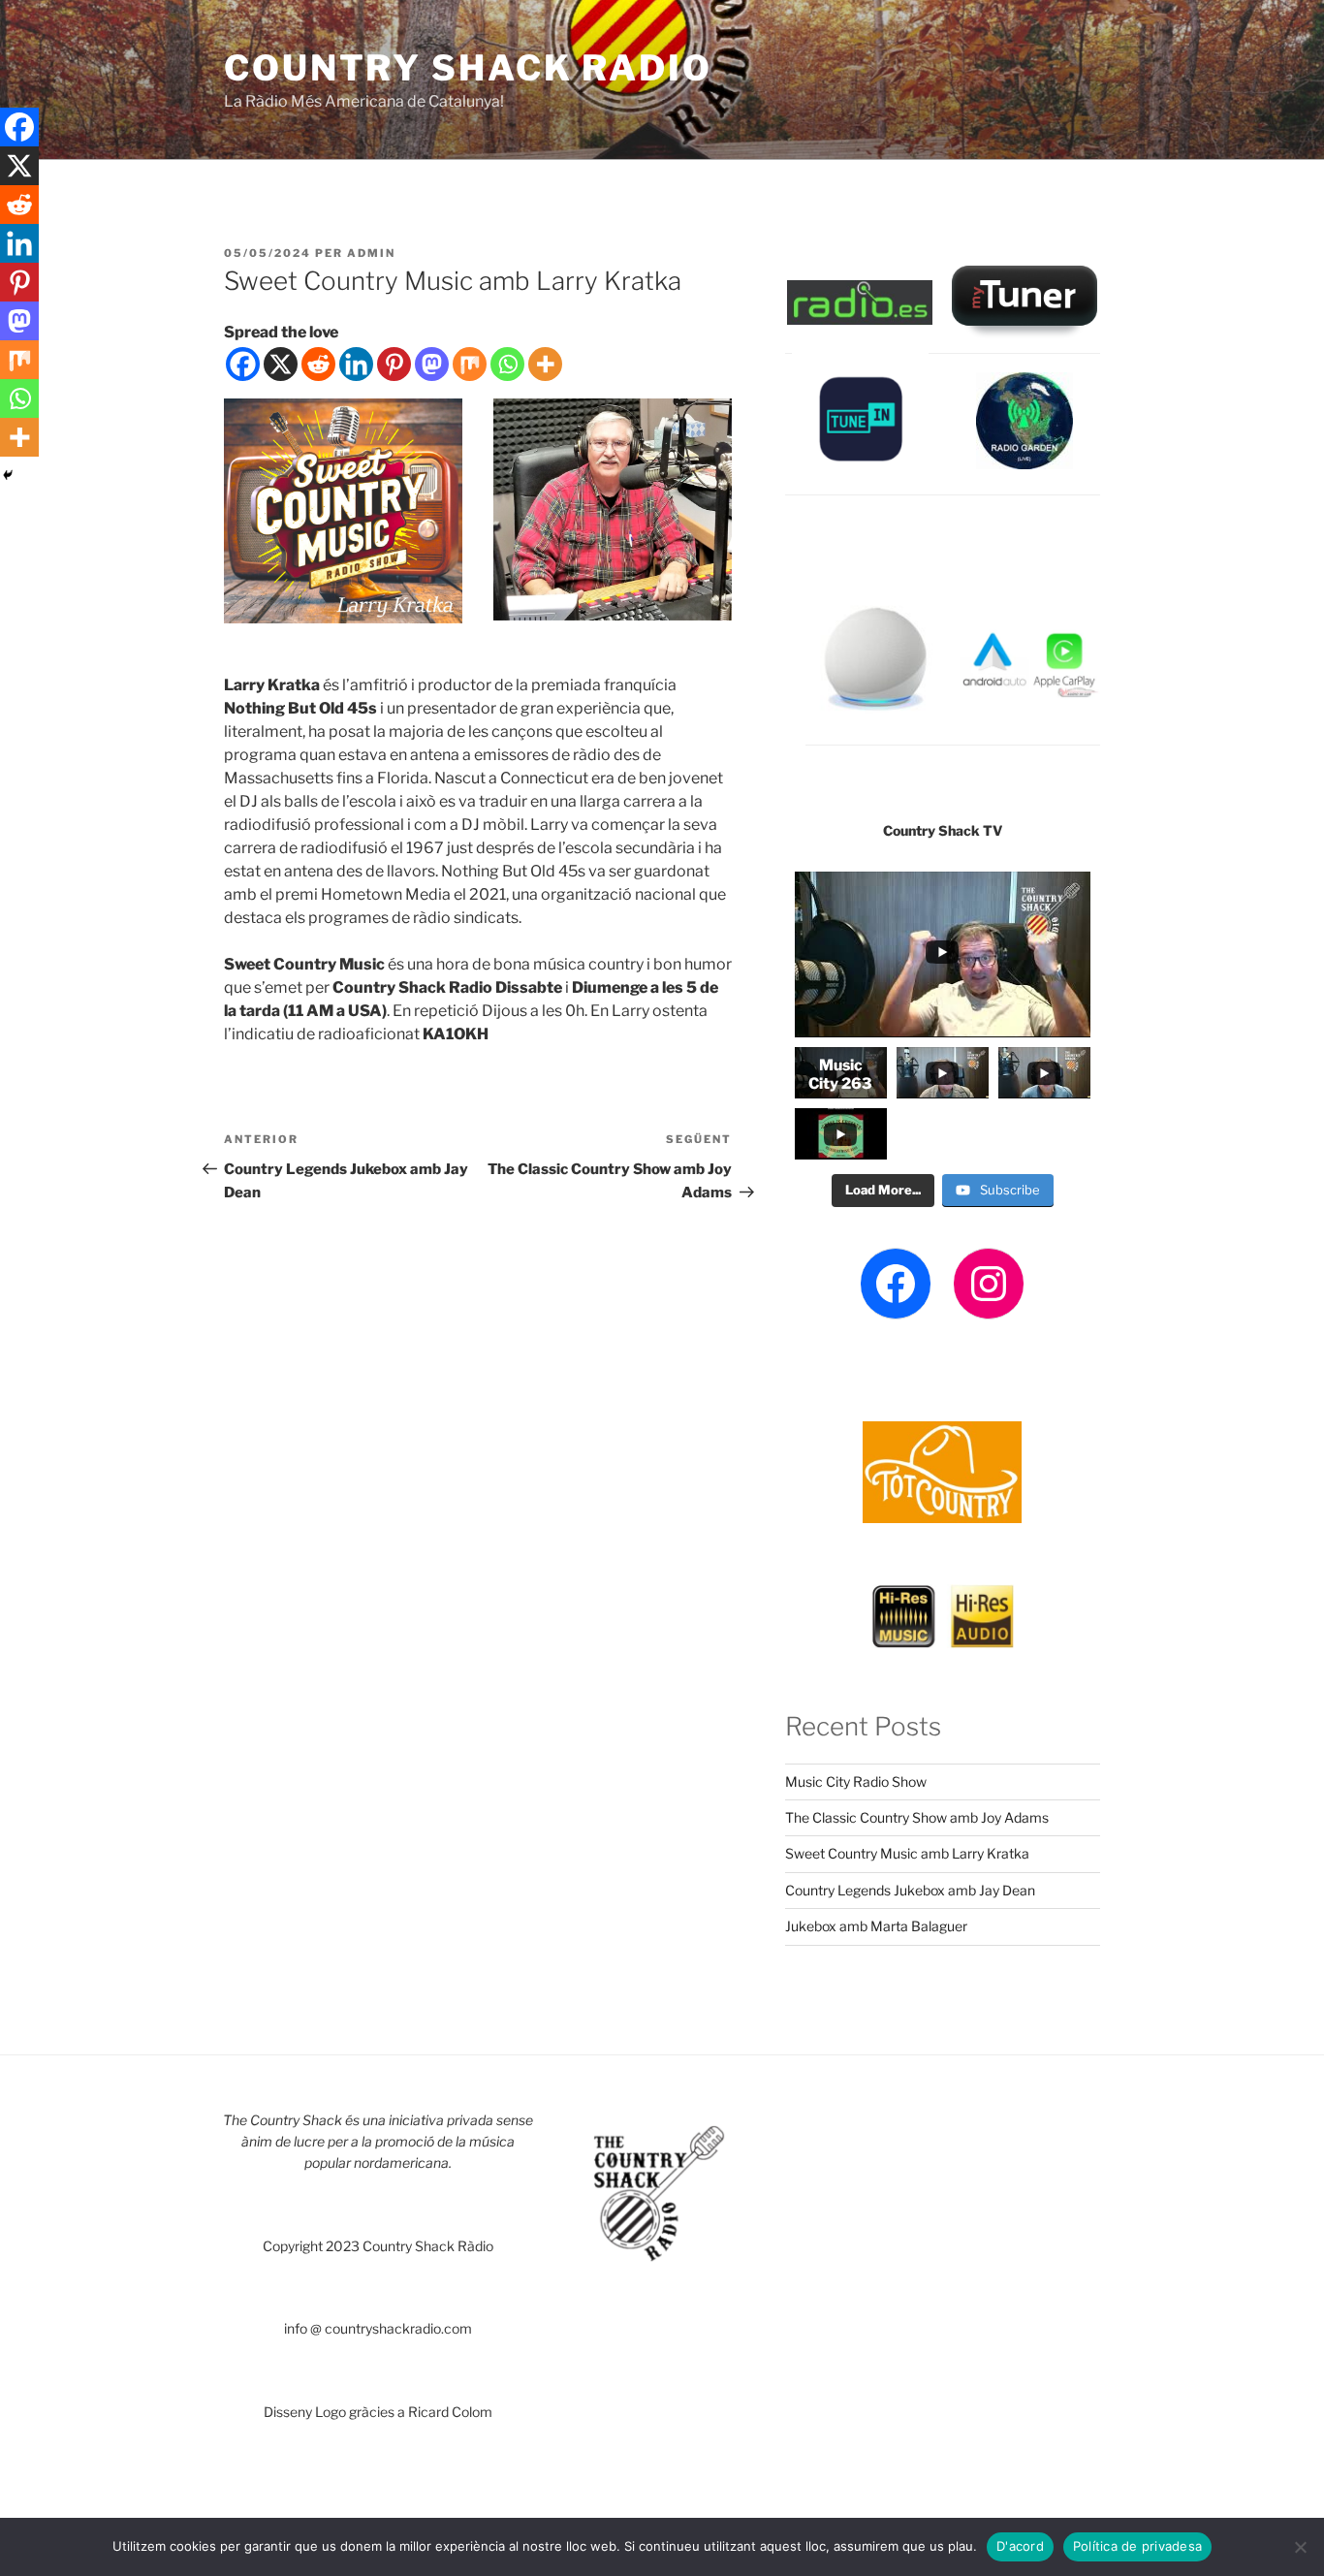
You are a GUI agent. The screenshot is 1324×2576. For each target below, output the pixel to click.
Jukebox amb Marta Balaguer (876, 1926)
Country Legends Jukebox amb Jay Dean (910, 1890)
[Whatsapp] (507, 364)
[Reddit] (318, 364)
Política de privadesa (1137, 2546)
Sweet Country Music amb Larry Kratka (907, 1853)
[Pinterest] (394, 364)
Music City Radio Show (856, 1781)
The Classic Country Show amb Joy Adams (917, 1817)
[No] (1300, 2547)
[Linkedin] (356, 364)
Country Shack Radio (468, 68)
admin (371, 253)
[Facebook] (243, 364)
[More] (545, 364)
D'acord (1020, 2546)
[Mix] (470, 364)
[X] (281, 364)
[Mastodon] (432, 364)
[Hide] (8, 475)
